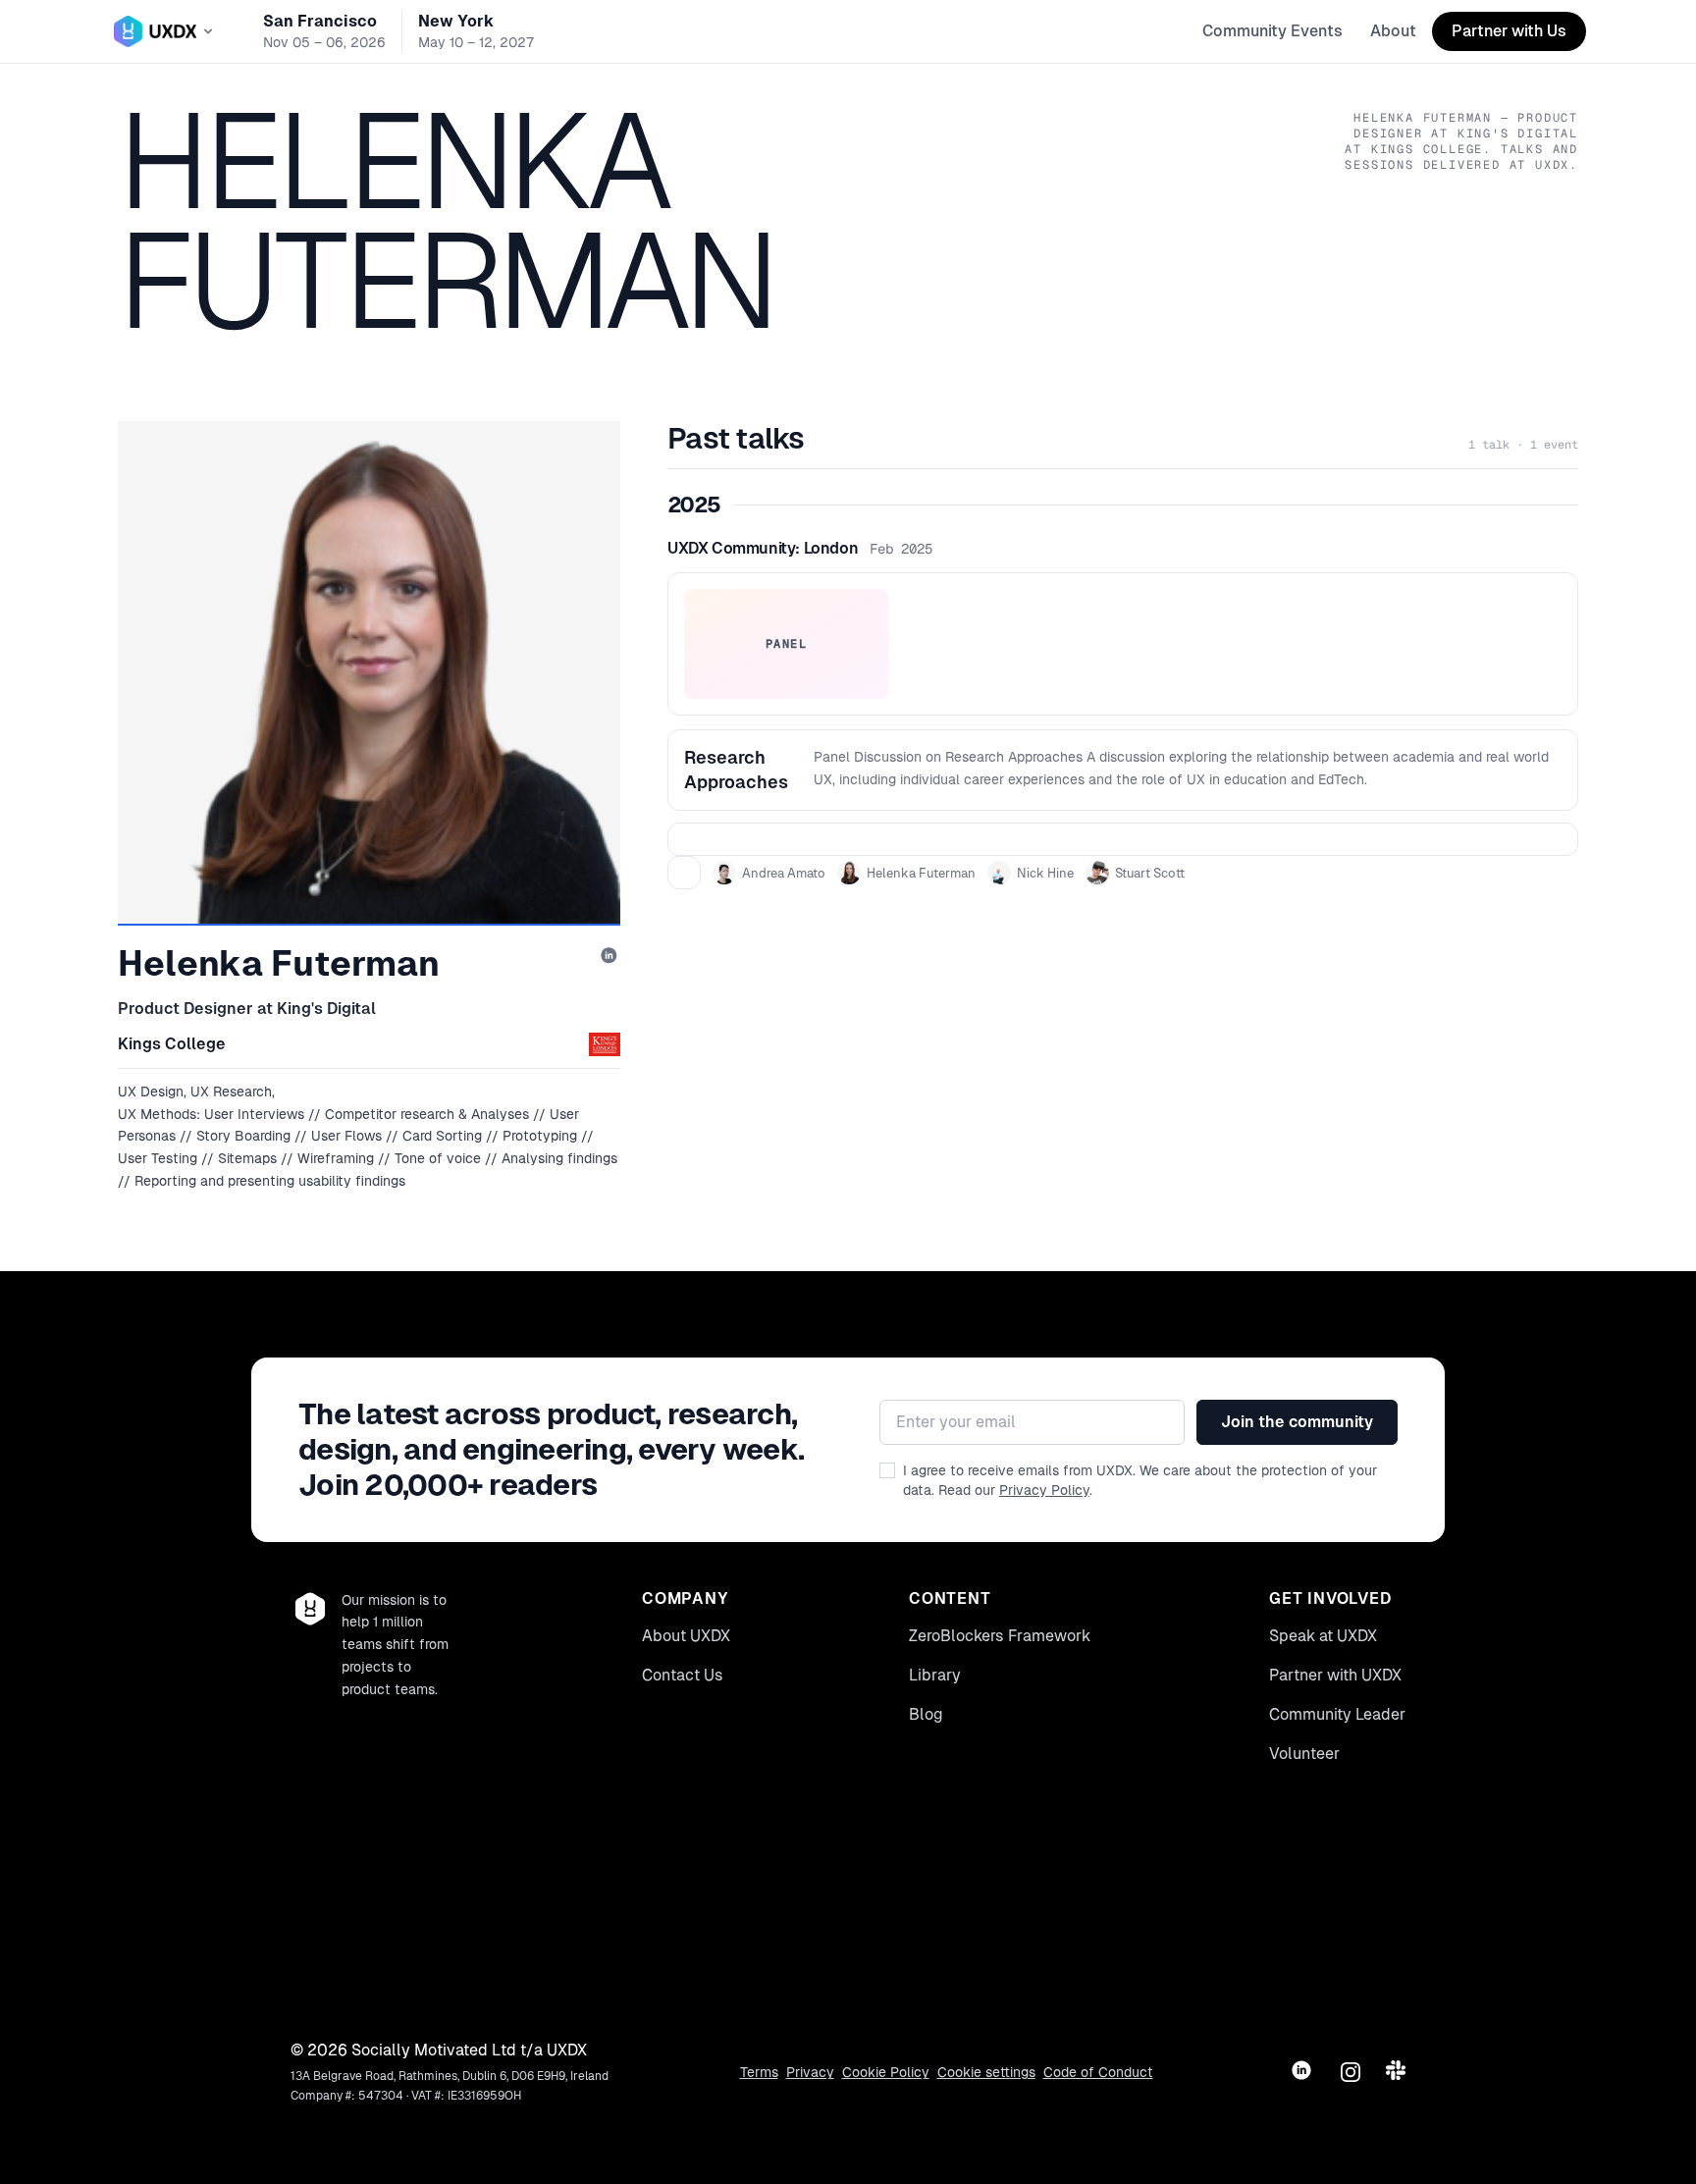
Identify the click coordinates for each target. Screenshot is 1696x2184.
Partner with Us (1509, 31)
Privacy (810, 2072)
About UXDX (686, 1636)
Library (935, 1675)
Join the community (1297, 1422)
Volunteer (1304, 1754)
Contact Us (683, 1675)
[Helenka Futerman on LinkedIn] (610, 957)
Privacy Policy (1044, 1490)
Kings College (172, 1044)
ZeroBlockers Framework (1000, 1636)
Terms (759, 2072)
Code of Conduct (1098, 2072)
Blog (926, 1714)
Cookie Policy (886, 2072)
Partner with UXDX (1335, 1675)
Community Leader (1337, 1714)
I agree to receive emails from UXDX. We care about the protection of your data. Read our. (1140, 1480)
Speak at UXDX (1323, 1636)
